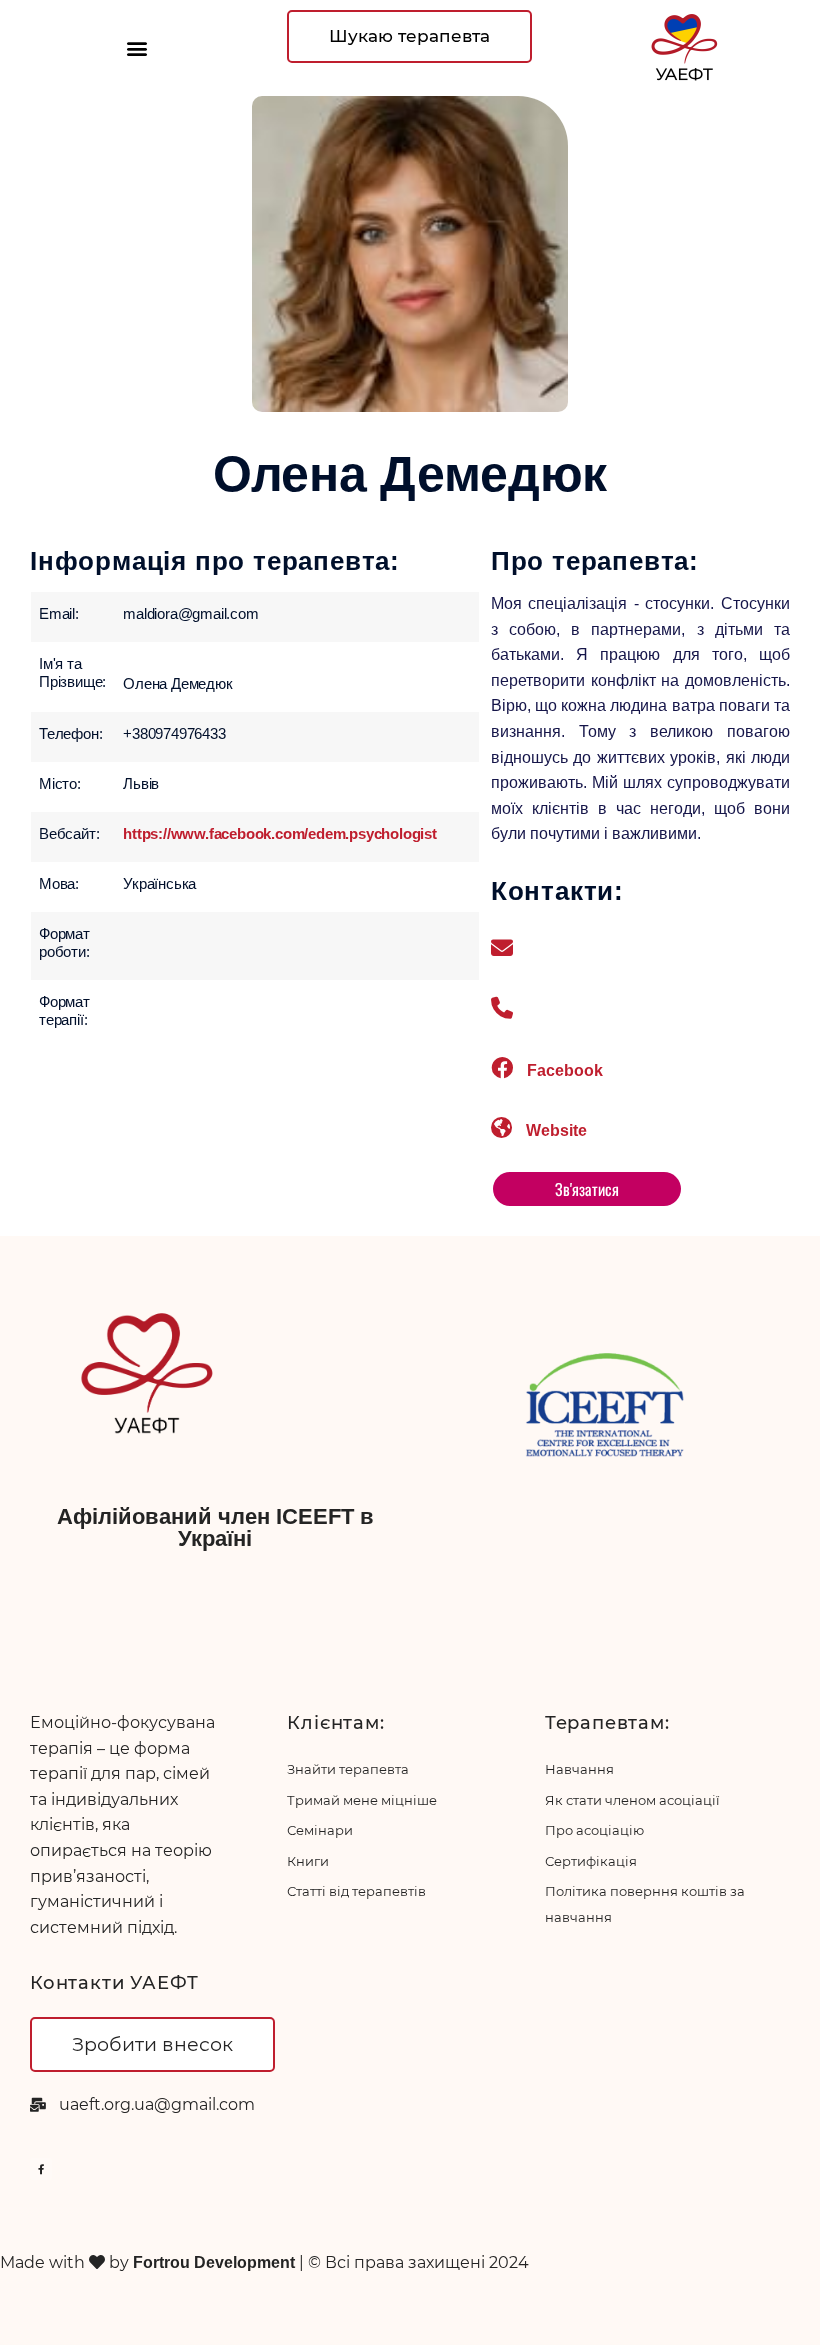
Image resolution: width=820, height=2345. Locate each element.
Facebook (565, 1070)
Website (556, 1130)
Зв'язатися (587, 1189)
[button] (136, 48)
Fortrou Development (216, 2262)
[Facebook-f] (41, 2169)
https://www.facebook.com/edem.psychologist (280, 833)
